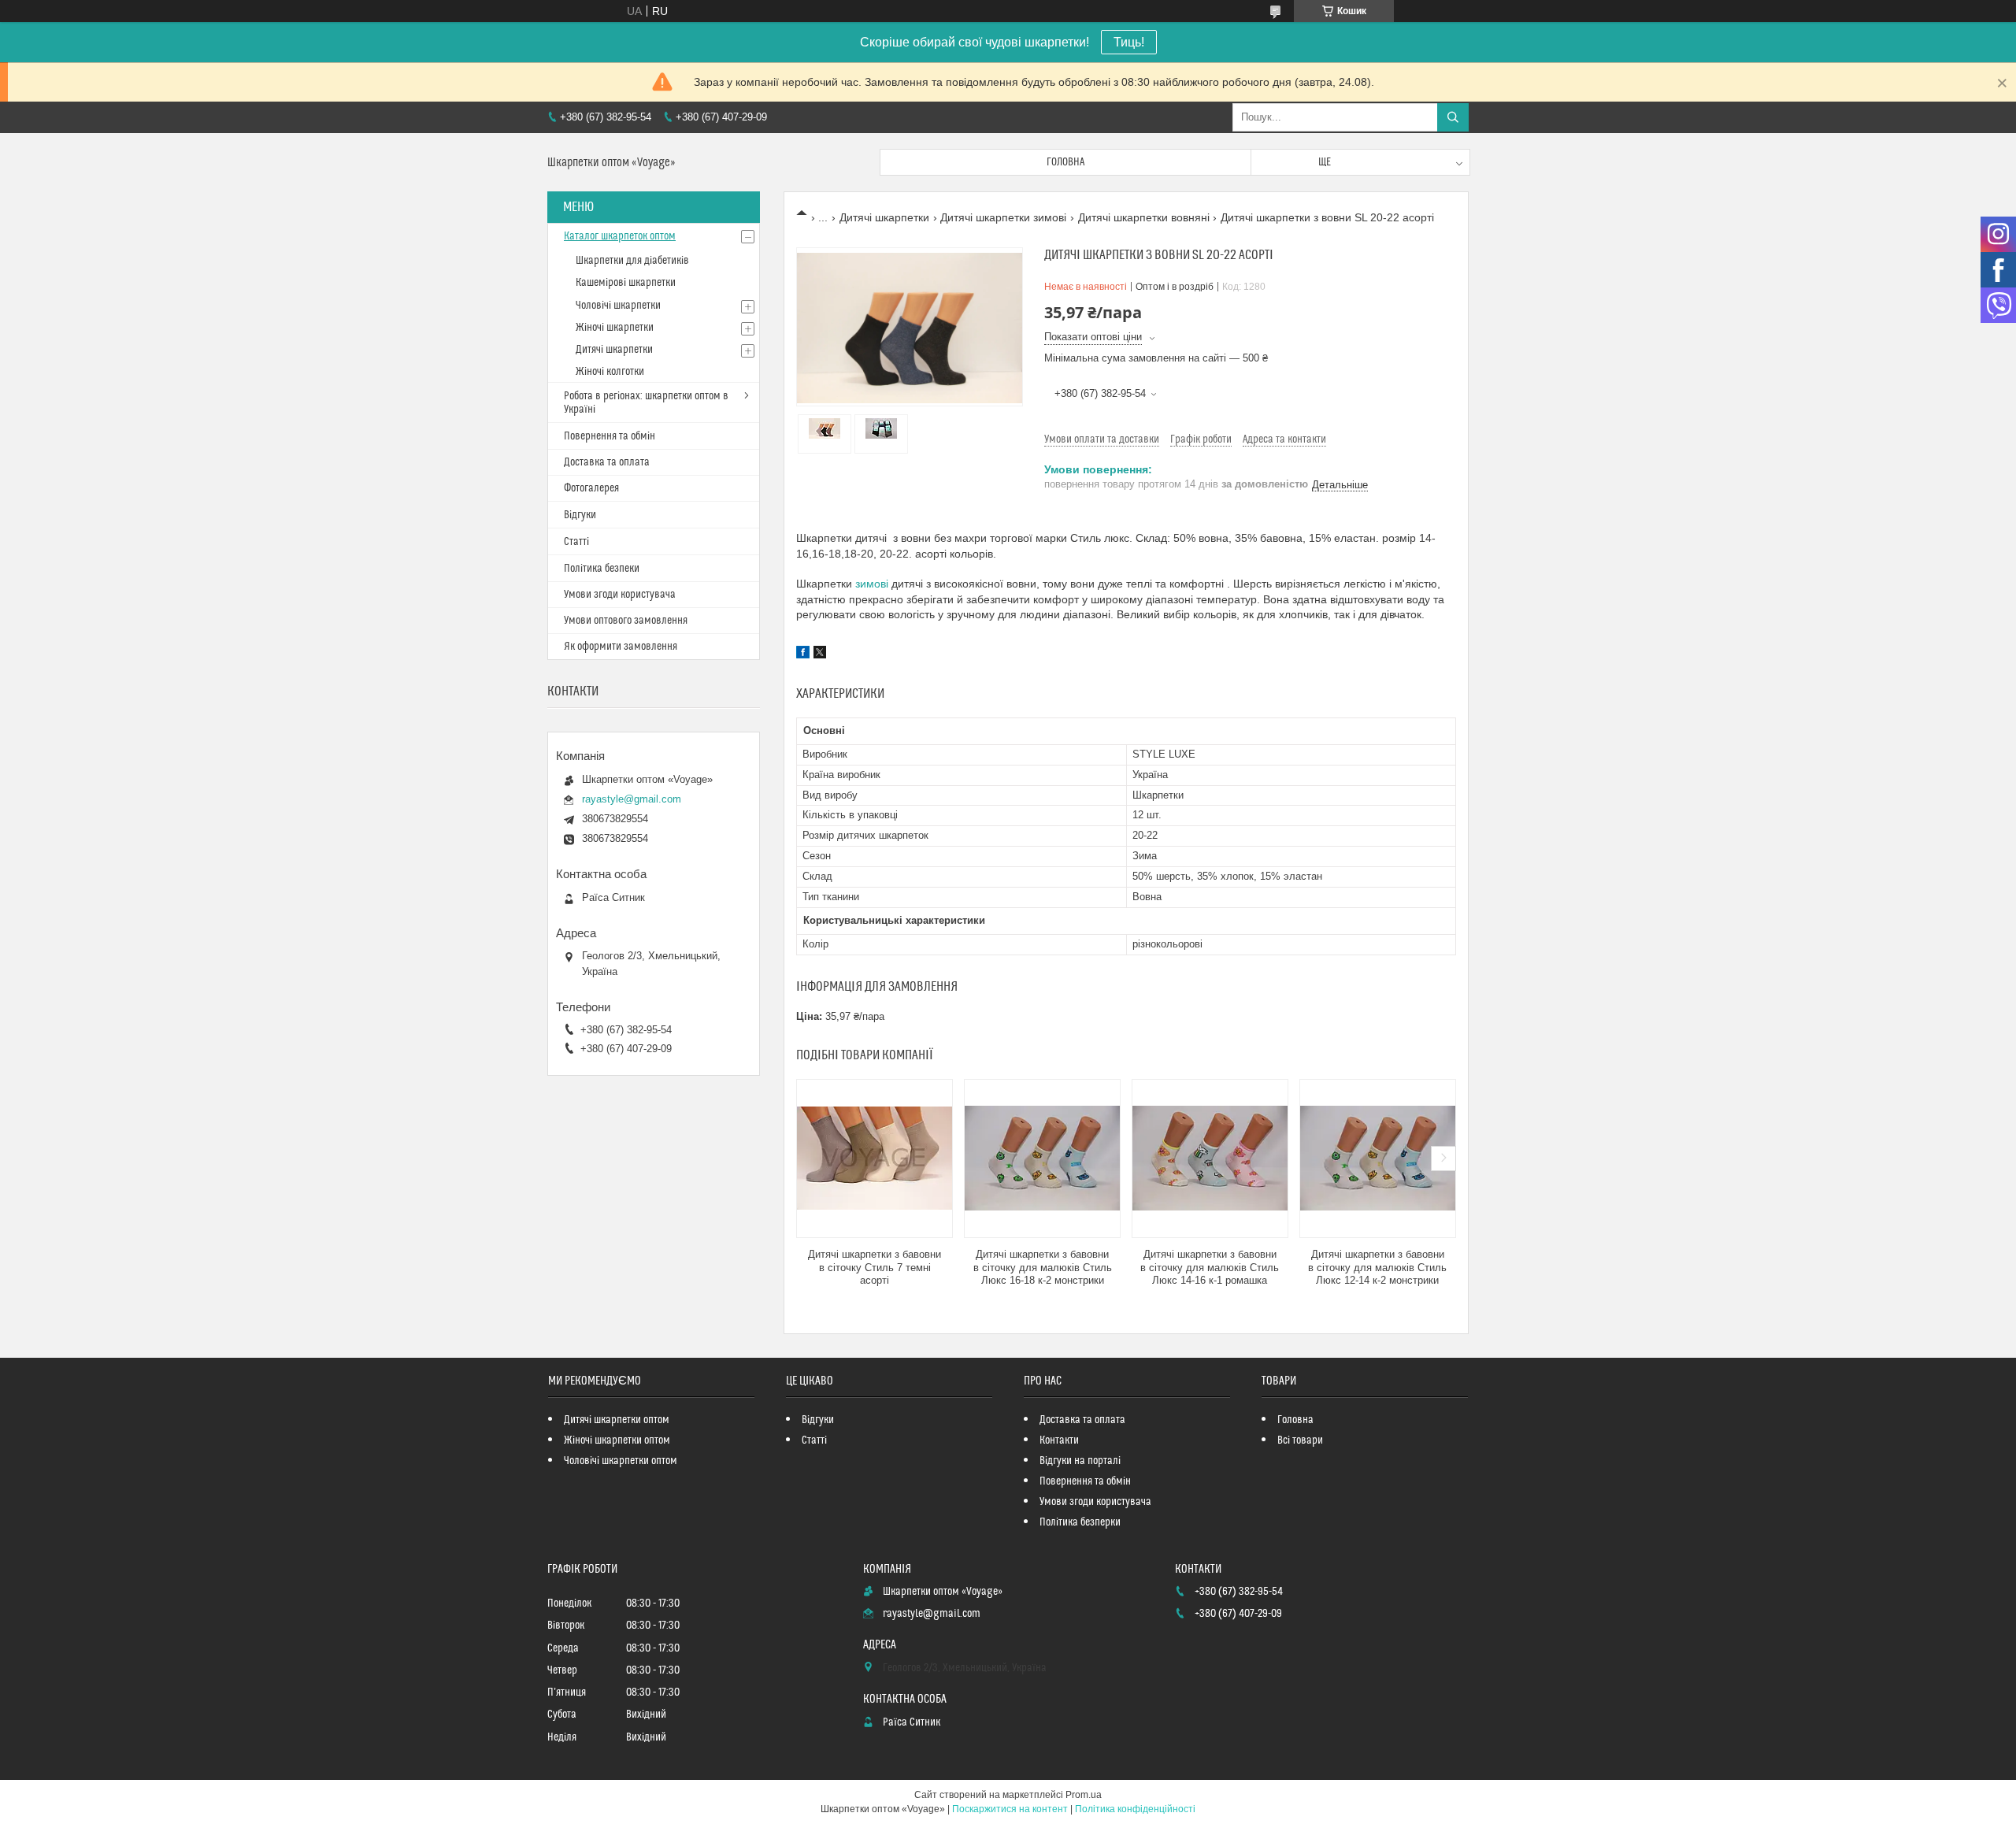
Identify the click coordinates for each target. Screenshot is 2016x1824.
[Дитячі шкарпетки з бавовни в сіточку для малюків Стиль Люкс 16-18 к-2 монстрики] (1042, 1159)
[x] (820, 654)
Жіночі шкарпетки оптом (617, 1440)
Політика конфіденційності (1135, 1809)
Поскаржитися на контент (1010, 1809)
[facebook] (803, 654)
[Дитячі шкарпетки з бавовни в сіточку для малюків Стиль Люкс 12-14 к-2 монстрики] (1378, 1159)
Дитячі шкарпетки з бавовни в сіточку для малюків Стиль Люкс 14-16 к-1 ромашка (1210, 1268)
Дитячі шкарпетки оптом (617, 1420)
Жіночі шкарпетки (615, 328)
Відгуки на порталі (1080, 1461)
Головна (1065, 162)
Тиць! (1129, 42)
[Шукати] (1453, 117)
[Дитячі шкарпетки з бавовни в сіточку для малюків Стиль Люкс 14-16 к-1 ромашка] (1210, 1159)
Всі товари (1300, 1440)
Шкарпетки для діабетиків (632, 261)
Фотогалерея (591, 488)
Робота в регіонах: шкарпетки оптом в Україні (646, 403)
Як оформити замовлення (621, 647)
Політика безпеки (602, 569)
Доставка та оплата (607, 462)
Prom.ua (1084, 1795)
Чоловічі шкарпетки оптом (621, 1461)
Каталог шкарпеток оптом (620, 236)
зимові (872, 584)
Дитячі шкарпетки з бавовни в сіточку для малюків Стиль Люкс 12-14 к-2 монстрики (1377, 1268)
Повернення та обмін (610, 436)
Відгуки (580, 515)
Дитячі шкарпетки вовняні (1144, 217)
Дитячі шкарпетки (884, 217)
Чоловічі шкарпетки (618, 306)
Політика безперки (1080, 1522)
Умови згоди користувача (620, 595)
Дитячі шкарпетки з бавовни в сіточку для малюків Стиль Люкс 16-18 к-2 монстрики (1043, 1268)
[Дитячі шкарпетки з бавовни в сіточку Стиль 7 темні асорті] (875, 1159)
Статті (576, 542)
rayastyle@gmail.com (632, 799)
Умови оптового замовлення (626, 621)
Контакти (1059, 1440)
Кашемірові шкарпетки (626, 283)
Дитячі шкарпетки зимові (1003, 217)
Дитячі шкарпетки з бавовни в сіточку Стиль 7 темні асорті (875, 1268)
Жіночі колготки (610, 372)
